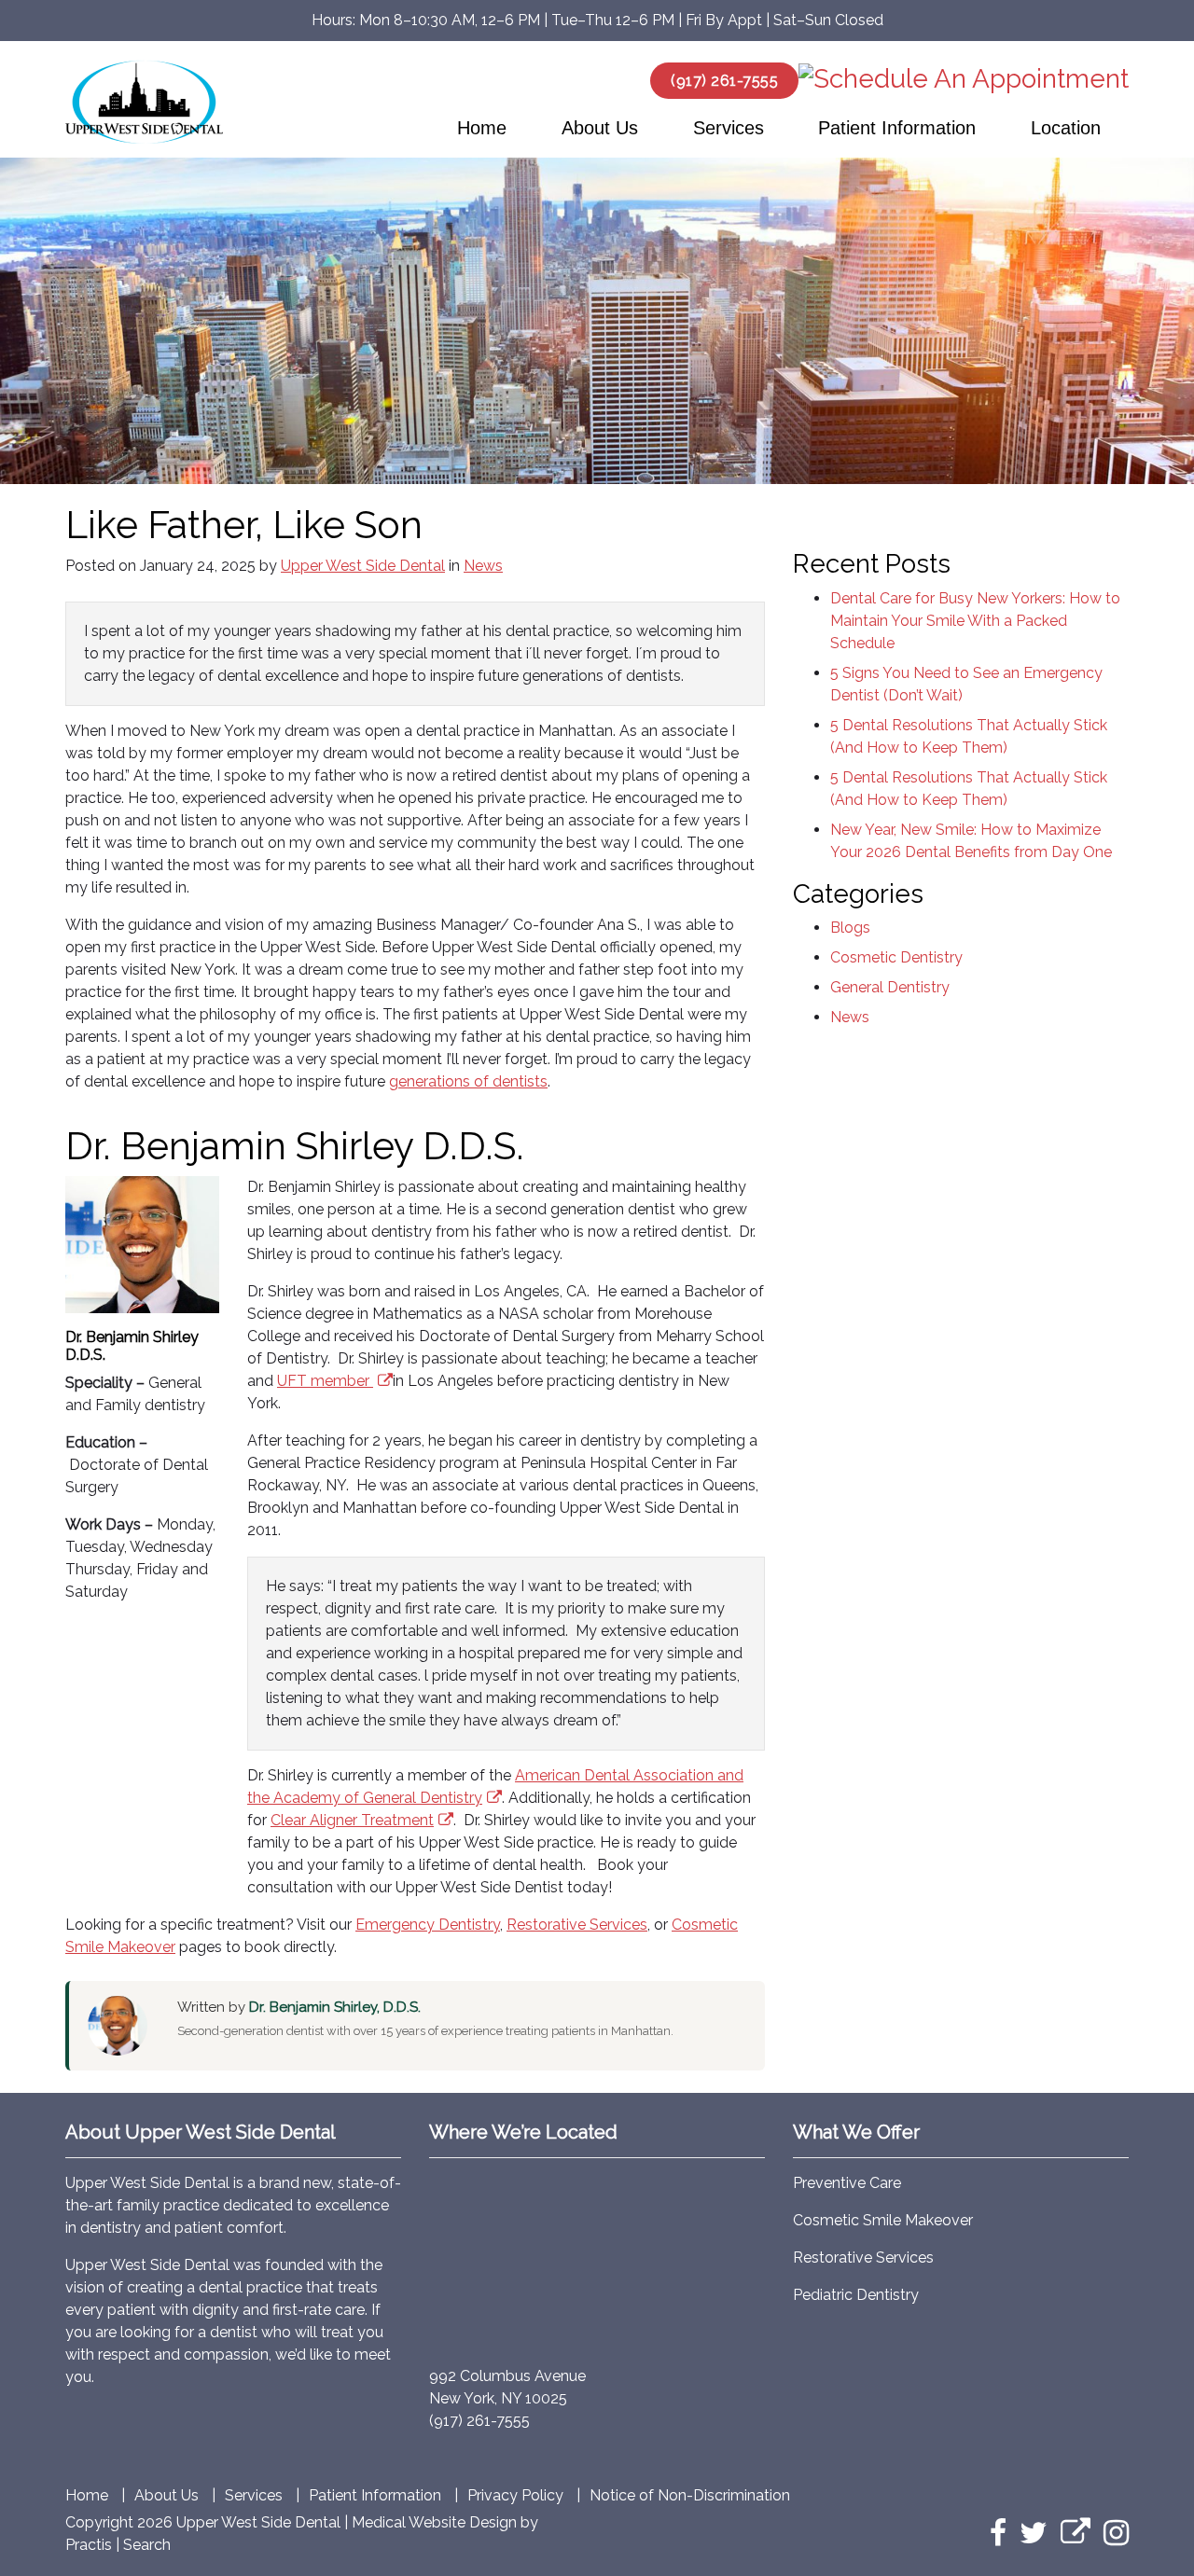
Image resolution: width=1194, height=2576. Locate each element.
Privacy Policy (515, 2496)
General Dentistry (890, 987)
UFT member (323, 1381)
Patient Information (897, 128)
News (483, 566)
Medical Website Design (434, 2522)
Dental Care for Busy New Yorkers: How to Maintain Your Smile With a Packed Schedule (975, 621)
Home (482, 128)
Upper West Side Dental (363, 566)
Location (1066, 128)
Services (729, 128)
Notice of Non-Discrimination (690, 2496)
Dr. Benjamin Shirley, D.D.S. (335, 2007)
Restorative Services (577, 1925)
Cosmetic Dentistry (896, 957)
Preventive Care (847, 2183)
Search (147, 2545)
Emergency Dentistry (428, 1925)
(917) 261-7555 (724, 81)
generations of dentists (468, 1081)
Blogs (850, 928)
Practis (89, 2545)
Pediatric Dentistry (856, 2295)
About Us (600, 128)
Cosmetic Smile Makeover (883, 2220)
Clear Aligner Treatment (352, 1820)
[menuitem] (482, 128)
